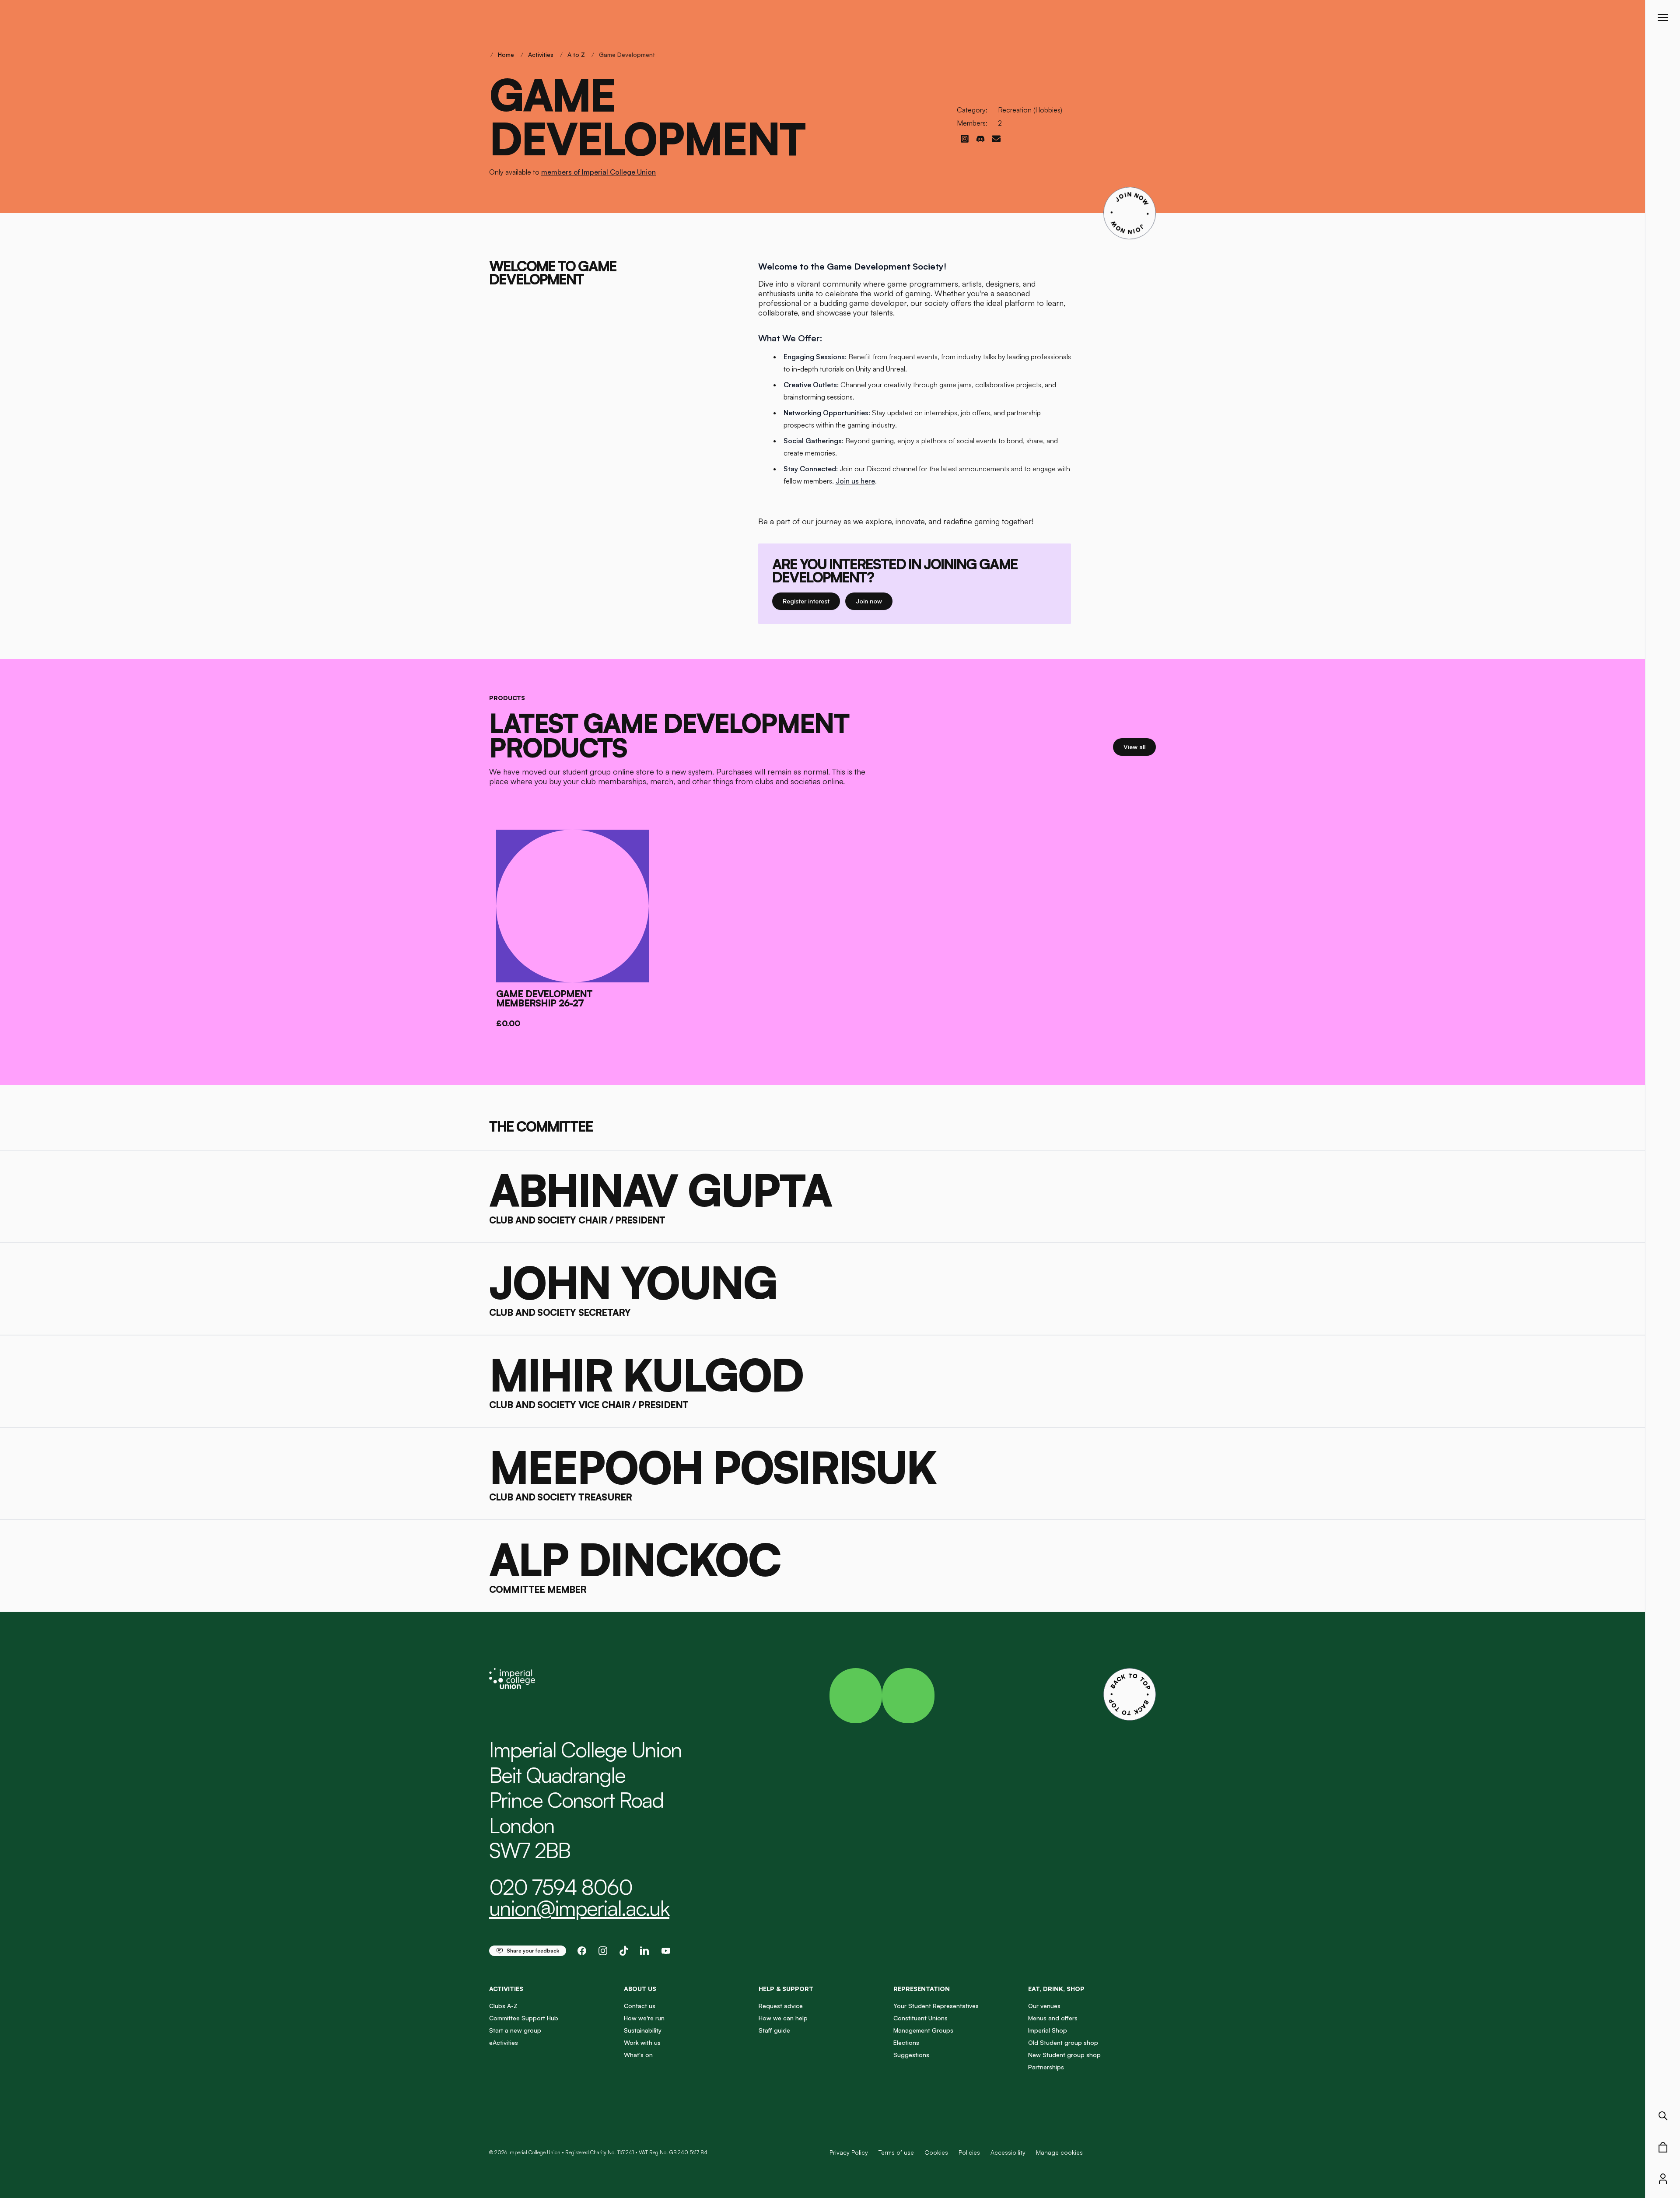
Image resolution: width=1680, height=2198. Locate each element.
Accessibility (1008, 2152)
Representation (922, 1989)
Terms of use (896, 2152)
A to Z (576, 54)
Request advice (781, 2006)
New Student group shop (1064, 2055)
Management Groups (923, 2030)
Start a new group (515, 2030)
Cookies (936, 2152)
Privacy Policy (849, 2152)
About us (640, 1989)
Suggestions (911, 2055)
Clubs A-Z (503, 2006)
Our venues (1044, 2006)
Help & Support (786, 1989)
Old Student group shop (1063, 2042)
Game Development (627, 54)
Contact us (640, 2006)
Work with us (642, 2042)
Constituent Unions (920, 2018)
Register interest (811, 601)
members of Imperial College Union (598, 172)
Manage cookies (1059, 2152)
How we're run (644, 2018)
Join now (874, 601)
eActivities (504, 2042)
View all (1140, 747)
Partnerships (1046, 2067)
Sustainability (643, 2030)
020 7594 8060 (561, 1887)
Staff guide (774, 2030)
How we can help (783, 2018)
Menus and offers (1053, 2018)
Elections (906, 2042)
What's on (638, 2055)
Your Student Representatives (936, 2006)
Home (506, 54)
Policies (969, 2152)
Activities (541, 54)
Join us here (855, 481)
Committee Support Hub (524, 2018)
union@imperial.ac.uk (579, 1908)
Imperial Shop (1048, 2030)
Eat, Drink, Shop (1056, 1989)
